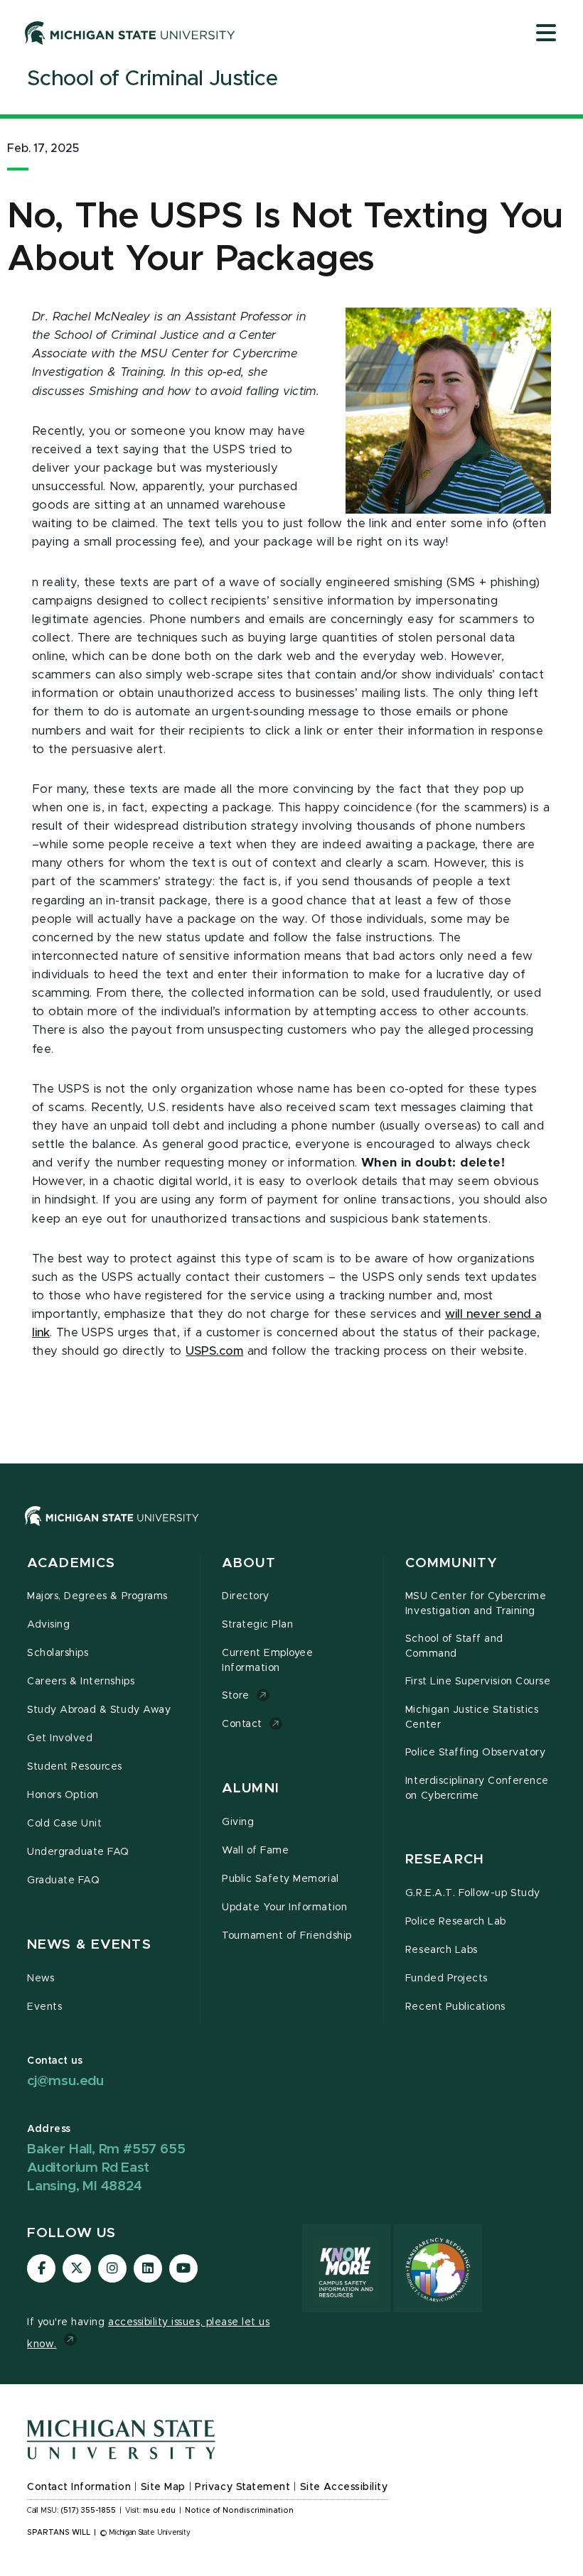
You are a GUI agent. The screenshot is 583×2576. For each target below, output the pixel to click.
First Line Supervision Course (478, 1682)
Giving (238, 1822)
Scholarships (58, 1653)
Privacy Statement (242, 2487)
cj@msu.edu (65, 2081)
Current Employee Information (267, 1661)
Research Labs (442, 1950)
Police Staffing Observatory (475, 1753)
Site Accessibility (344, 2487)
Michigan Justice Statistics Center (472, 1717)
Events (44, 2007)
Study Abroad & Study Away (99, 1710)
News (41, 1979)
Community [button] (451, 1563)
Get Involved (60, 1738)
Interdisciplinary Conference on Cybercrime (477, 1788)
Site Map (163, 2487)
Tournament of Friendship (287, 1936)
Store (236, 1696)
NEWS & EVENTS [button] (89, 1945)
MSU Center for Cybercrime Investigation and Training (476, 1604)
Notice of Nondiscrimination (239, 2511)
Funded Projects (446, 1979)
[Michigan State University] (130, 33)
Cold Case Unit (64, 1824)
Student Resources (75, 1767)
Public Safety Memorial (280, 1879)
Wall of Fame (255, 1851)
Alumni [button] (251, 1788)
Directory (246, 1596)
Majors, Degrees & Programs (97, 1596)
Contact (242, 1724)
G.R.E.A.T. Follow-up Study (473, 1893)
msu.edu (159, 2511)
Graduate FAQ (63, 1880)
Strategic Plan (257, 1625)
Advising (48, 1625)
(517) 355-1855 (89, 2511)
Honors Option (63, 1795)
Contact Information (79, 2487)
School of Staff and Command (454, 1646)
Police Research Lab (456, 1922)
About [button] (249, 1563)
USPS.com (214, 1351)
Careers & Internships (81, 1682)
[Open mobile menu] (546, 34)
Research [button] (445, 1860)
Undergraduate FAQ (78, 1852)
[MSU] (112, 1530)
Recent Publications (455, 2007)
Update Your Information (284, 1907)
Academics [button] (71, 1563)
